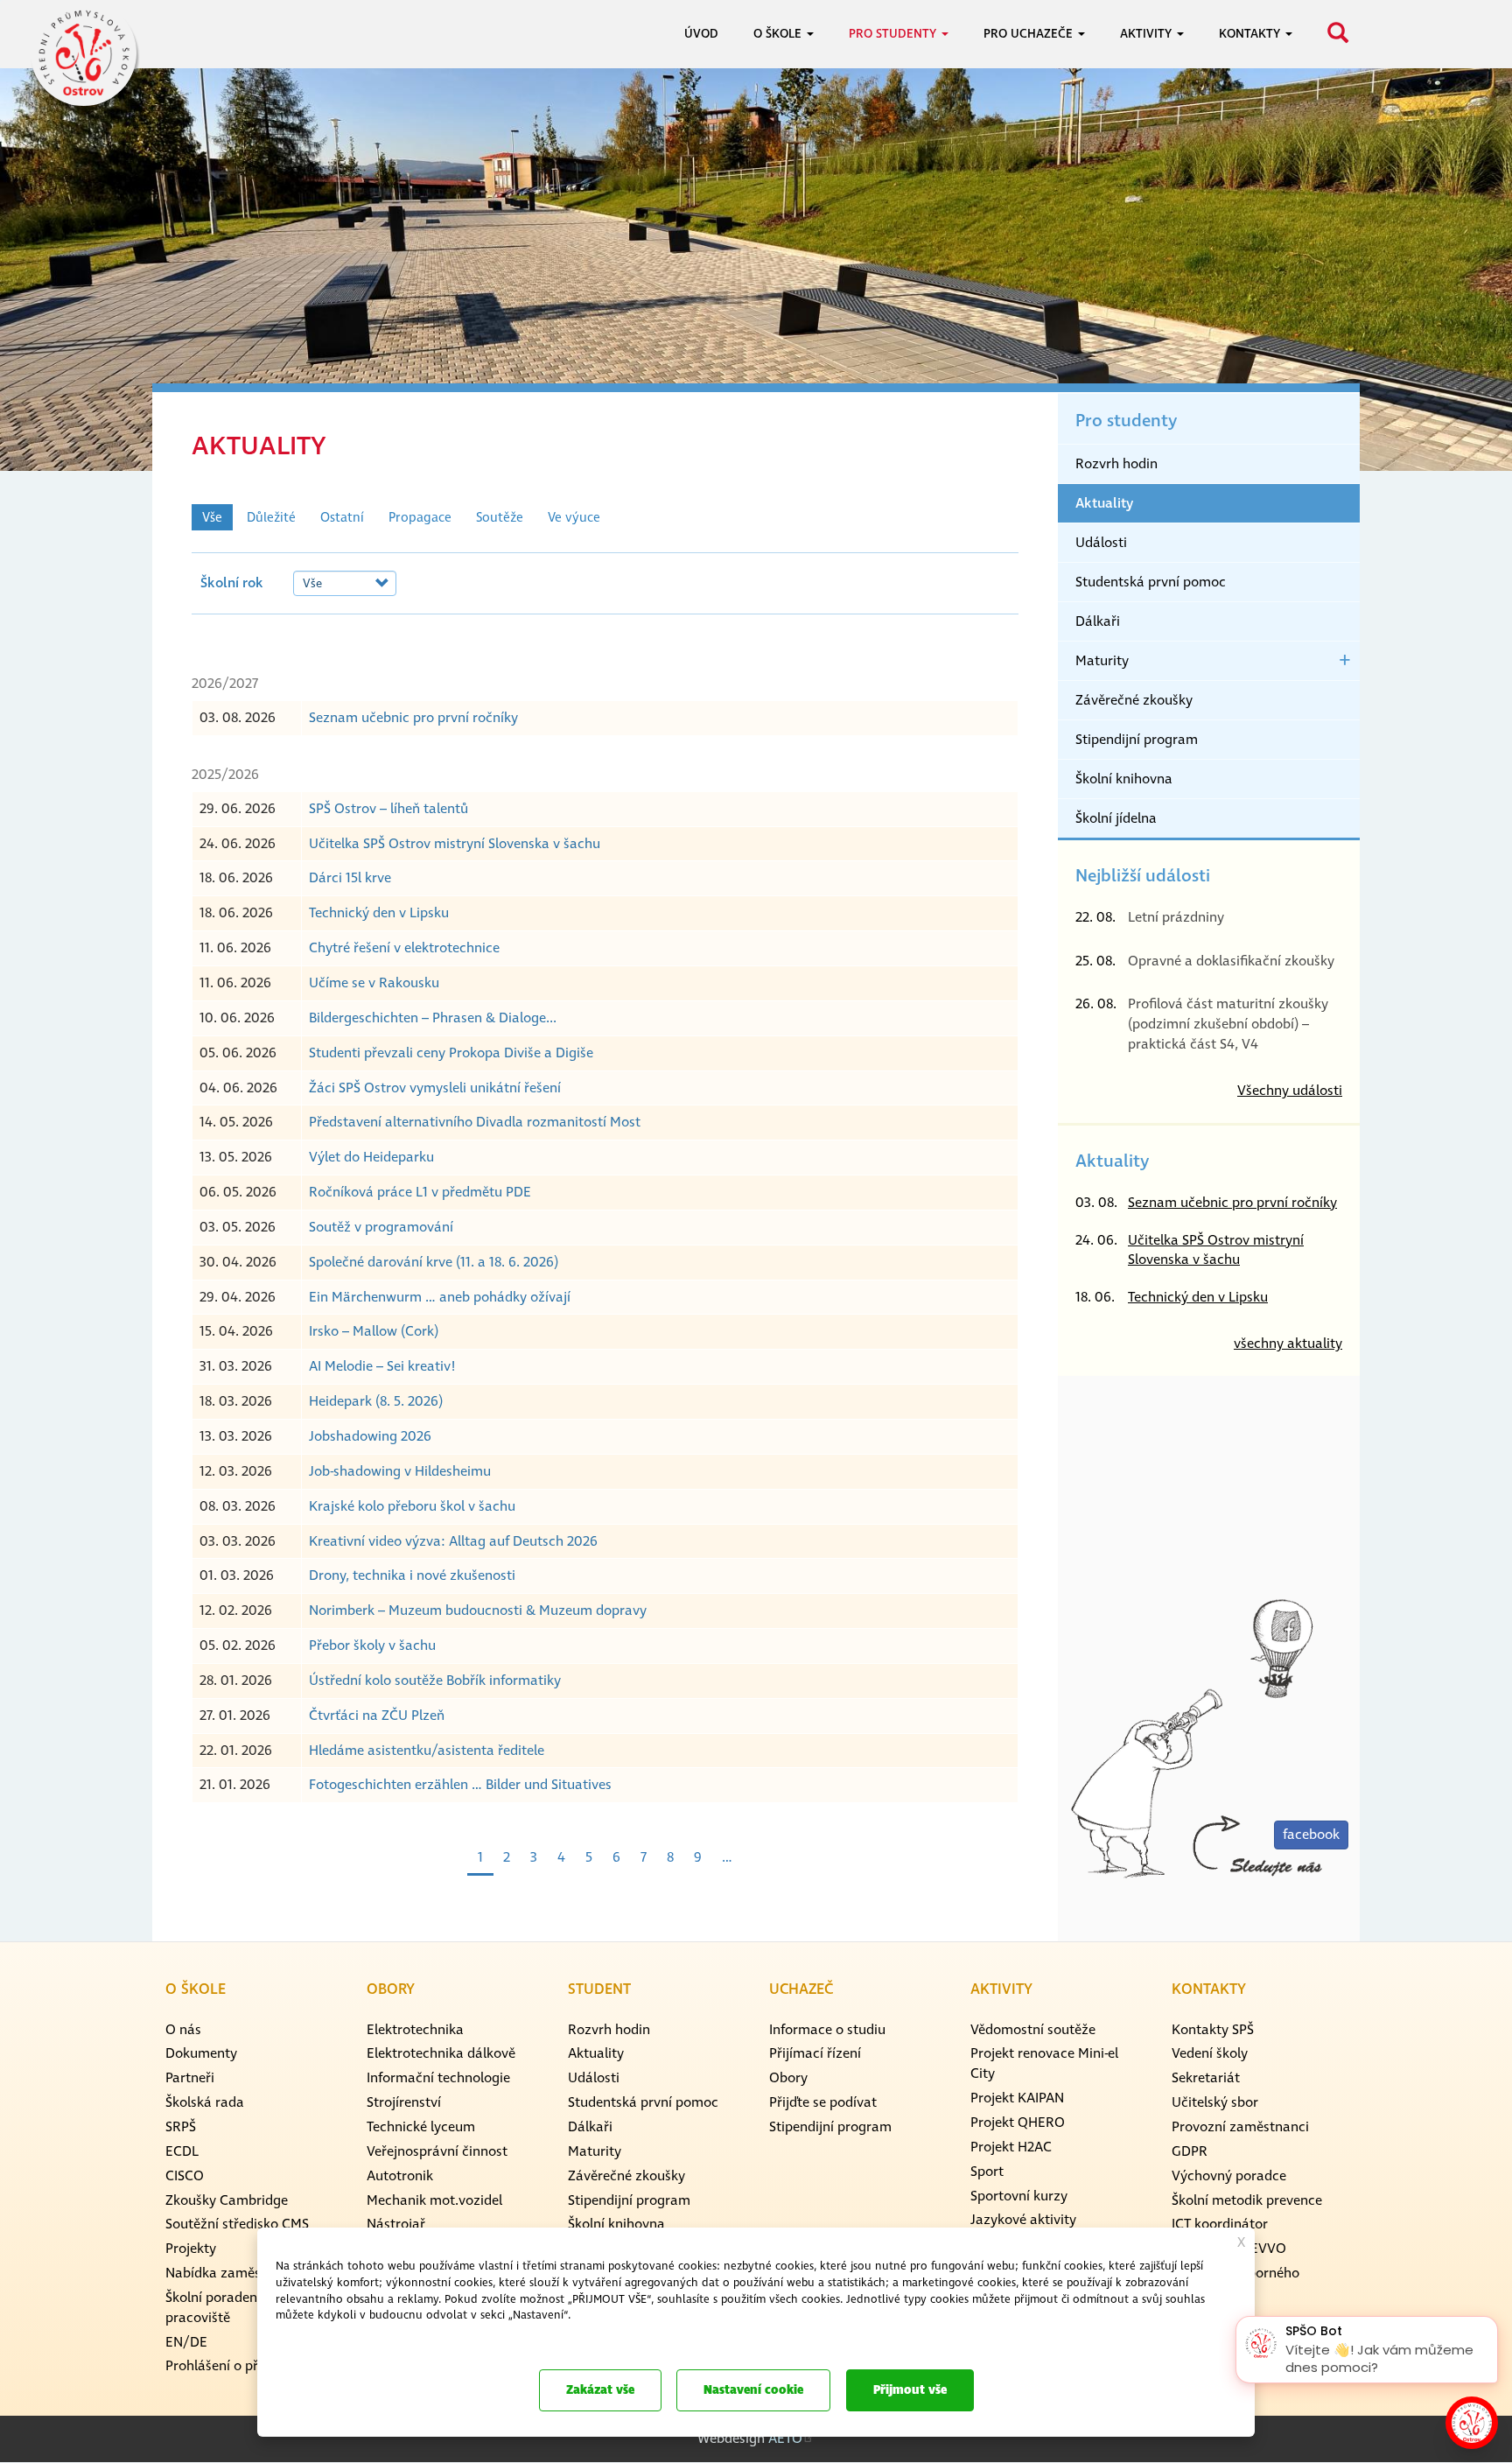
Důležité (271, 518)
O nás (183, 2030)
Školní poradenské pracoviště (221, 2308)
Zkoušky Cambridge (227, 2200)
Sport (987, 2172)
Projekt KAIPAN (1017, 2098)
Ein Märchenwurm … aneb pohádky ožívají (440, 1297)
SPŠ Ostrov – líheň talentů (388, 809)
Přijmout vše (910, 2390)
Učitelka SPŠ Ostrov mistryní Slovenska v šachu (455, 844)
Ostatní (342, 518)
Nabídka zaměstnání (229, 2273)
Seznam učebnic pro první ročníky (413, 718)
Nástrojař (396, 2224)
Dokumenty (201, 2053)
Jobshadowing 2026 (370, 1436)
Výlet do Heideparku (371, 1157)
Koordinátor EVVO (1229, 2249)
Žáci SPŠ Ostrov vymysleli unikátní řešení (435, 1088)
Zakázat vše (600, 2390)
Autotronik (400, 2176)
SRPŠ (181, 2127)
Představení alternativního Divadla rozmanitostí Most (475, 1122)
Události (1101, 543)
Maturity (1102, 661)
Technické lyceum (421, 2127)
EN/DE (186, 2342)
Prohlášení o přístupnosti (242, 2366)
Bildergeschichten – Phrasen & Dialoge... (433, 1018)
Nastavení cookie (753, 2390)
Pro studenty (1126, 421)
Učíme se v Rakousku (374, 983)
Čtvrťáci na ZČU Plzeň (377, 1716)
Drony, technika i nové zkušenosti (412, 1575)
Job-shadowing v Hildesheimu (400, 1471)
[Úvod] (84, 53)
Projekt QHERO (1018, 2123)
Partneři (190, 2078)
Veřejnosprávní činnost (437, 2151)
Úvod (701, 34)
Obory (788, 2078)
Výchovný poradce (1229, 2176)
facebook (1311, 1835)
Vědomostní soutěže (1033, 2030)
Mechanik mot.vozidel (434, 2200)
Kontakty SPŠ (1213, 2030)
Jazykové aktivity (1023, 2220)
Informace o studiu (827, 2030)
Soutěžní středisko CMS (237, 2224)
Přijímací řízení (815, 2053)
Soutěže (500, 518)
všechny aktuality (1288, 1344)
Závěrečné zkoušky (1134, 700)
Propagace (420, 518)
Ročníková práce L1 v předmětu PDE (420, 1192)
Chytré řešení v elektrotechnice (404, 948)
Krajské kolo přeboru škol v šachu (412, 1506)
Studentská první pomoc (1151, 582)
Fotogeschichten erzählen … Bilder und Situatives (460, 1785)
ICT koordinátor (1220, 2224)
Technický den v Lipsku (379, 913)
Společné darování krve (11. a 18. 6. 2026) (434, 1262)
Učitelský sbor (1215, 2102)
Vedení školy (1210, 2053)
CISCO (185, 2176)
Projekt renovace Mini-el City (1044, 2063)
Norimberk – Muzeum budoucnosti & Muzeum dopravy (478, 1610)
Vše (212, 518)
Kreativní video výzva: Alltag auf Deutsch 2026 (453, 1541)
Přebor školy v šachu (372, 1646)
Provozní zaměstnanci (1240, 2127)
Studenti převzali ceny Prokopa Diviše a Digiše (451, 1053)
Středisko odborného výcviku (1235, 2283)
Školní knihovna (1124, 779)
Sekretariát (1206, 2078)
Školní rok (232, 583)
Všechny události (1290, 1091)
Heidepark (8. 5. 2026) (376, 1401)
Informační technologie (438, 2078)
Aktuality (1104, 503)
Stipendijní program (1137, 740)
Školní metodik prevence (1247, 2200)
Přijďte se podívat (823, 2102)
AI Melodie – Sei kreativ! (382, 1366)
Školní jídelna (1116, 818)
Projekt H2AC (1011, 2147)
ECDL (182, 2151)
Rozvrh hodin (1116, 464)
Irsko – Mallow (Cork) (374, 1331)
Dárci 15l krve (350, 878)
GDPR (1190, 2151)
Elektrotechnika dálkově (441, 2053)
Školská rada (205, 2102)
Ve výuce (574, 518)
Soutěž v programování (381, 1227)
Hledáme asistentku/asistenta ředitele (427, 1751)
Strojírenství (404, 2102)
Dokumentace (306, 2337)
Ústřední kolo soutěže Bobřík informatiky (435, 1681)
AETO (785, 2438)
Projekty (191, 2249)
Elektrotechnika (415, 2030)
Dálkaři (1098, 621)
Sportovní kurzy (1019, 2196)
